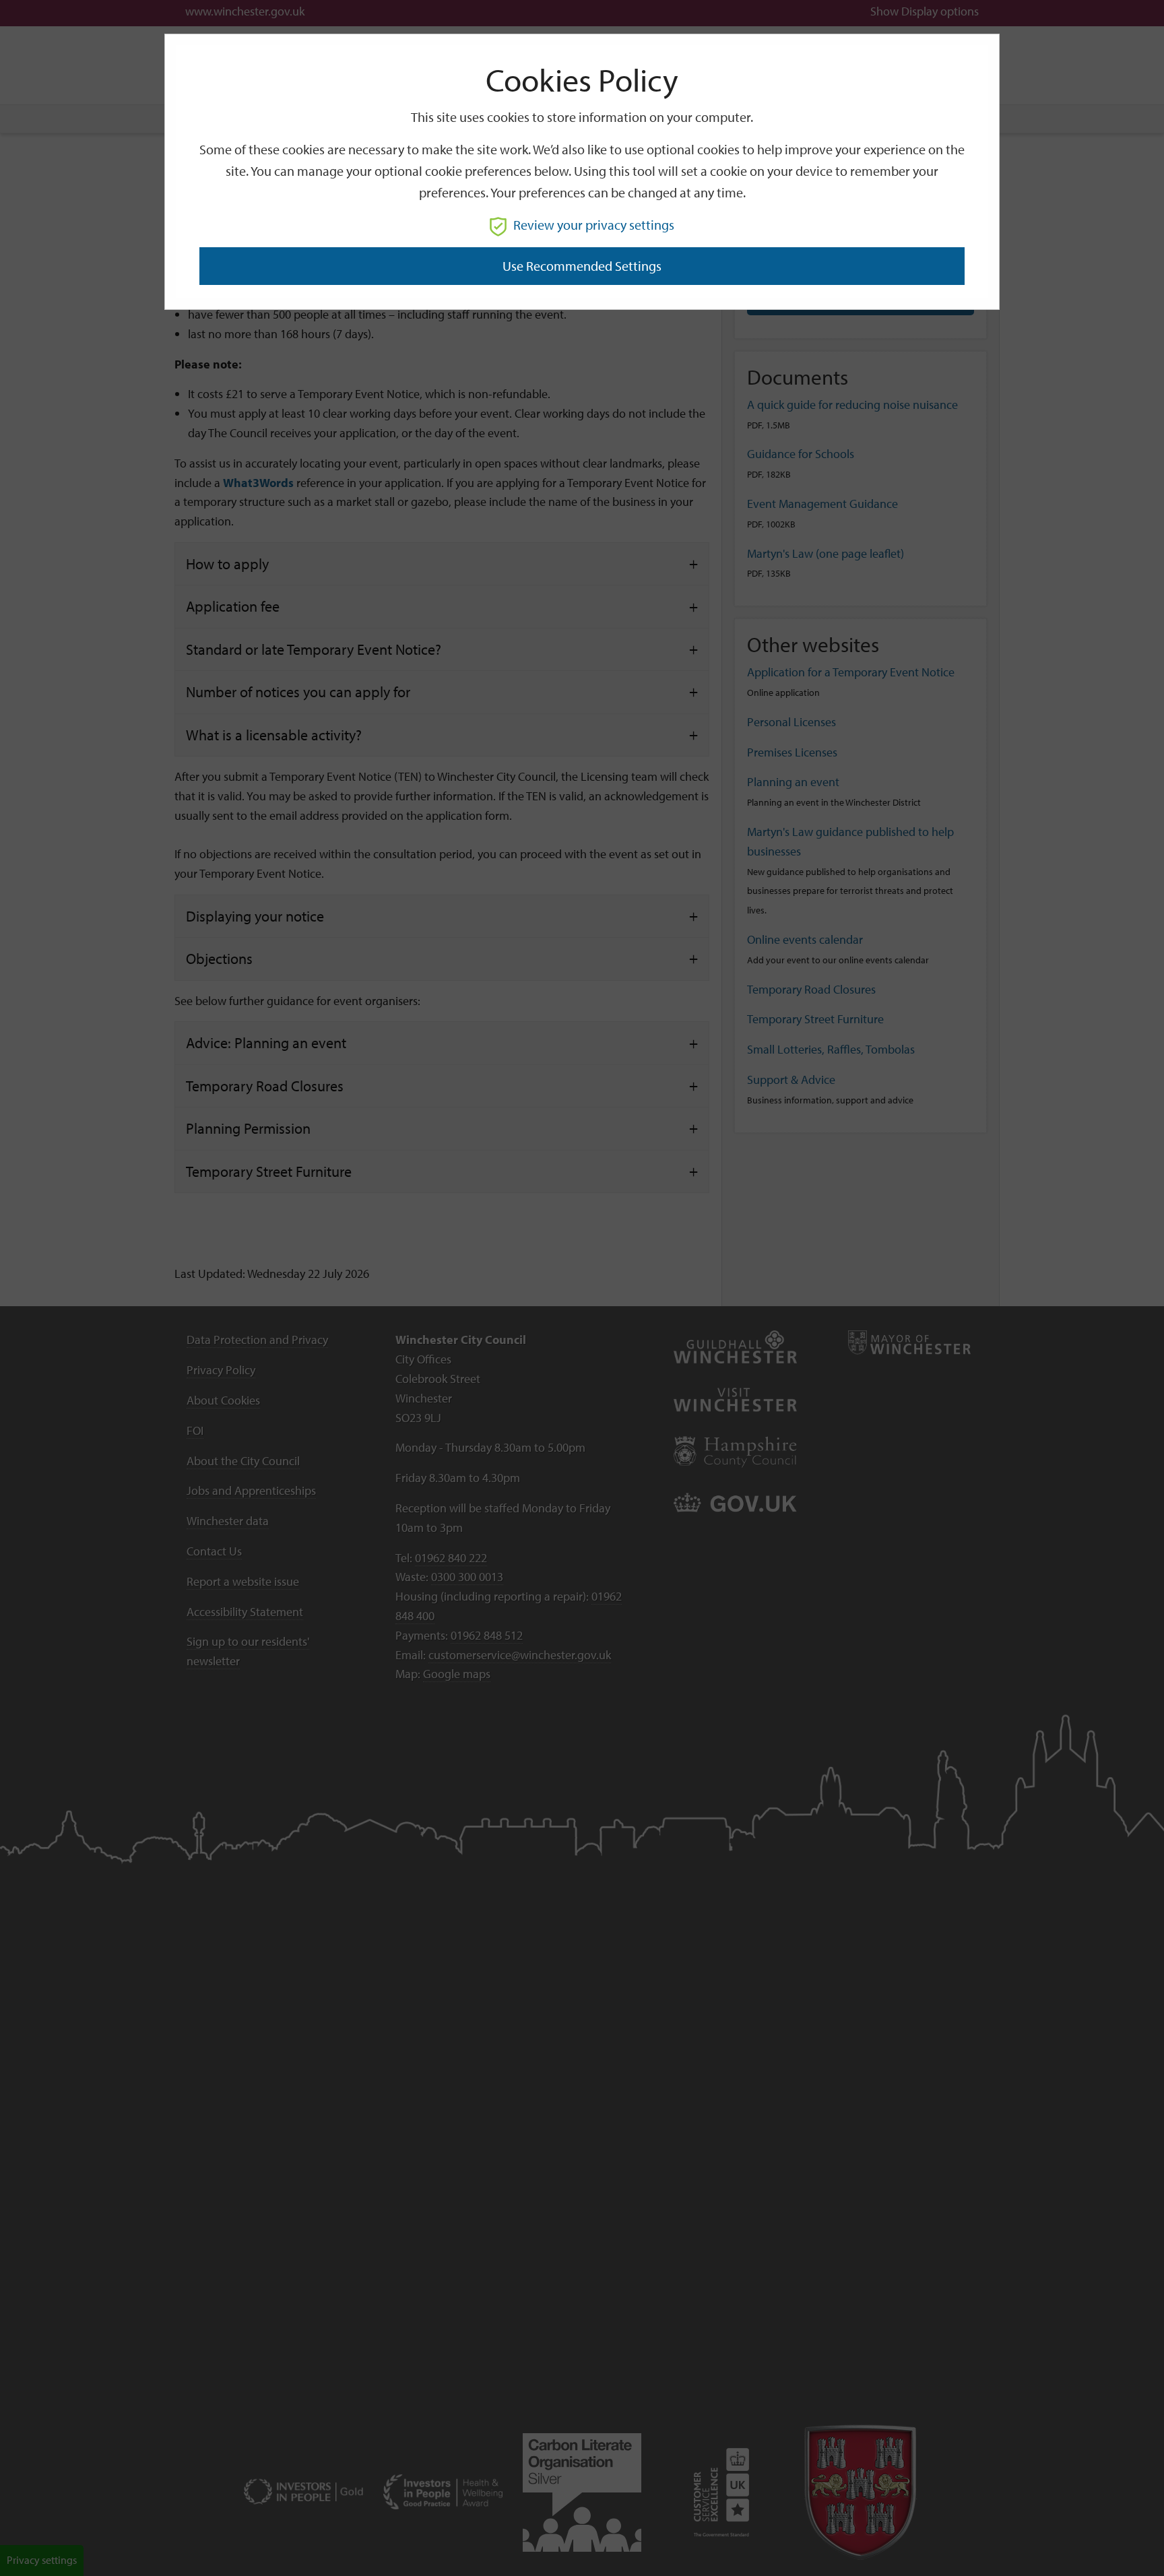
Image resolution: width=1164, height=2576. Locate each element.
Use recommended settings (582, 266)
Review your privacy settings (594, 225)
